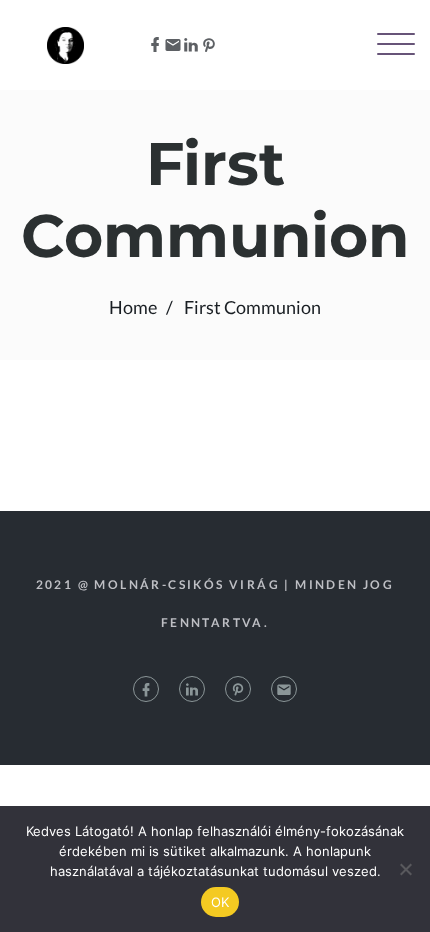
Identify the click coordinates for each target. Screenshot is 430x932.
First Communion (252, 307)
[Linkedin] (191, 45)
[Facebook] (155, 45)
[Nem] (405, 869)
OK (220, 902)
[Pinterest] (209, 45)
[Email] (173, 45)
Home (133, 307)
